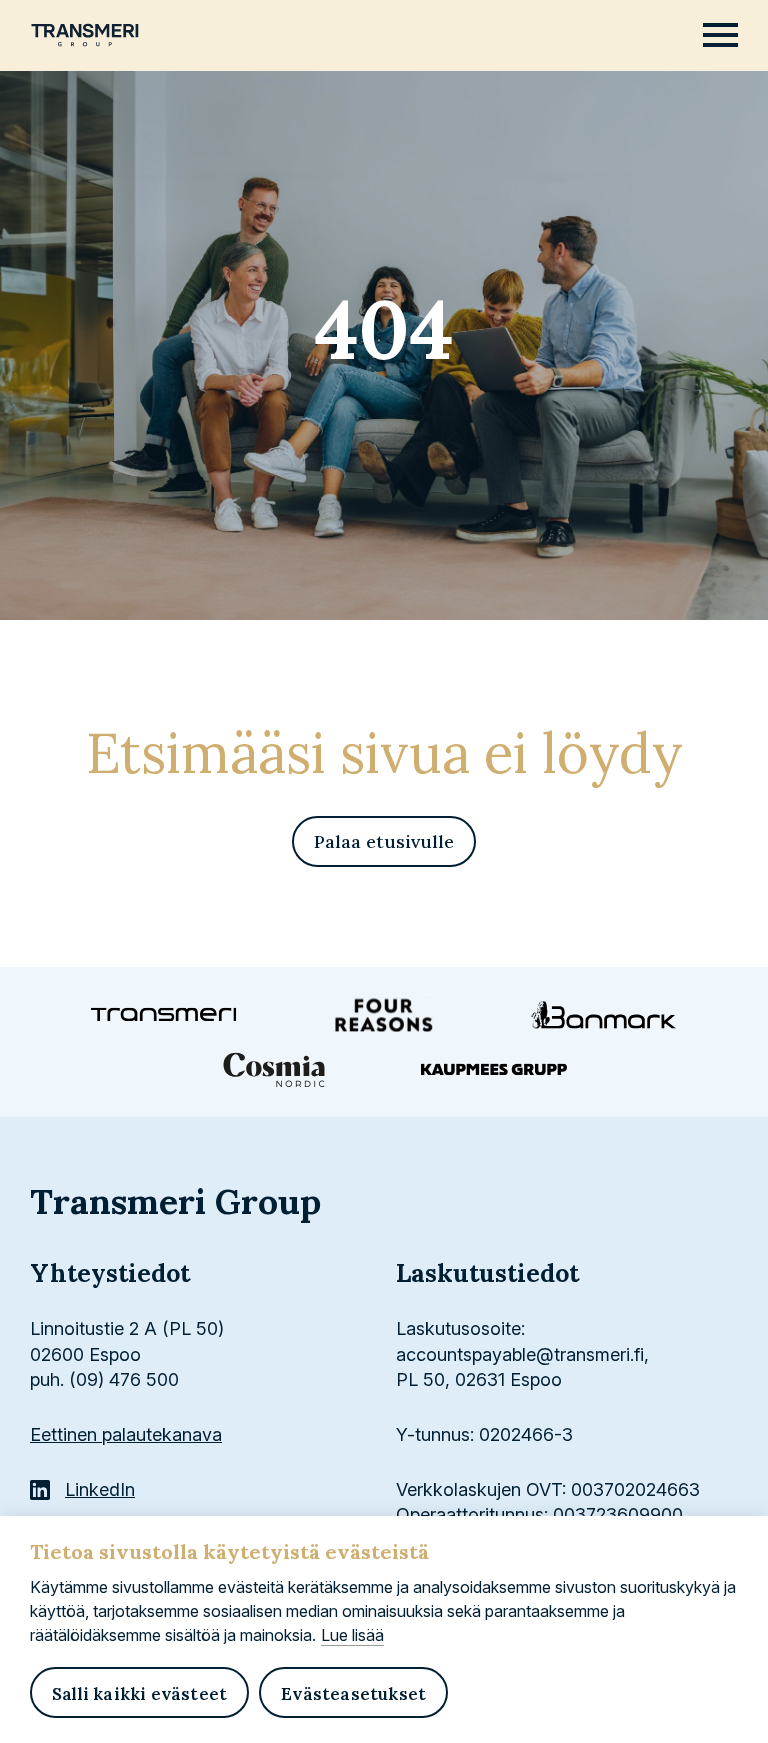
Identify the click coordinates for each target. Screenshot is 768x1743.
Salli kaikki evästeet (139, 1694)
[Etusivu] (85, 34)
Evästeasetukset (353, 1694)
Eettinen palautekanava (126, 1434)
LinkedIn (100, 1489)
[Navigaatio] (720, 35)
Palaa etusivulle (384, 841)
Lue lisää (352, 1635)
